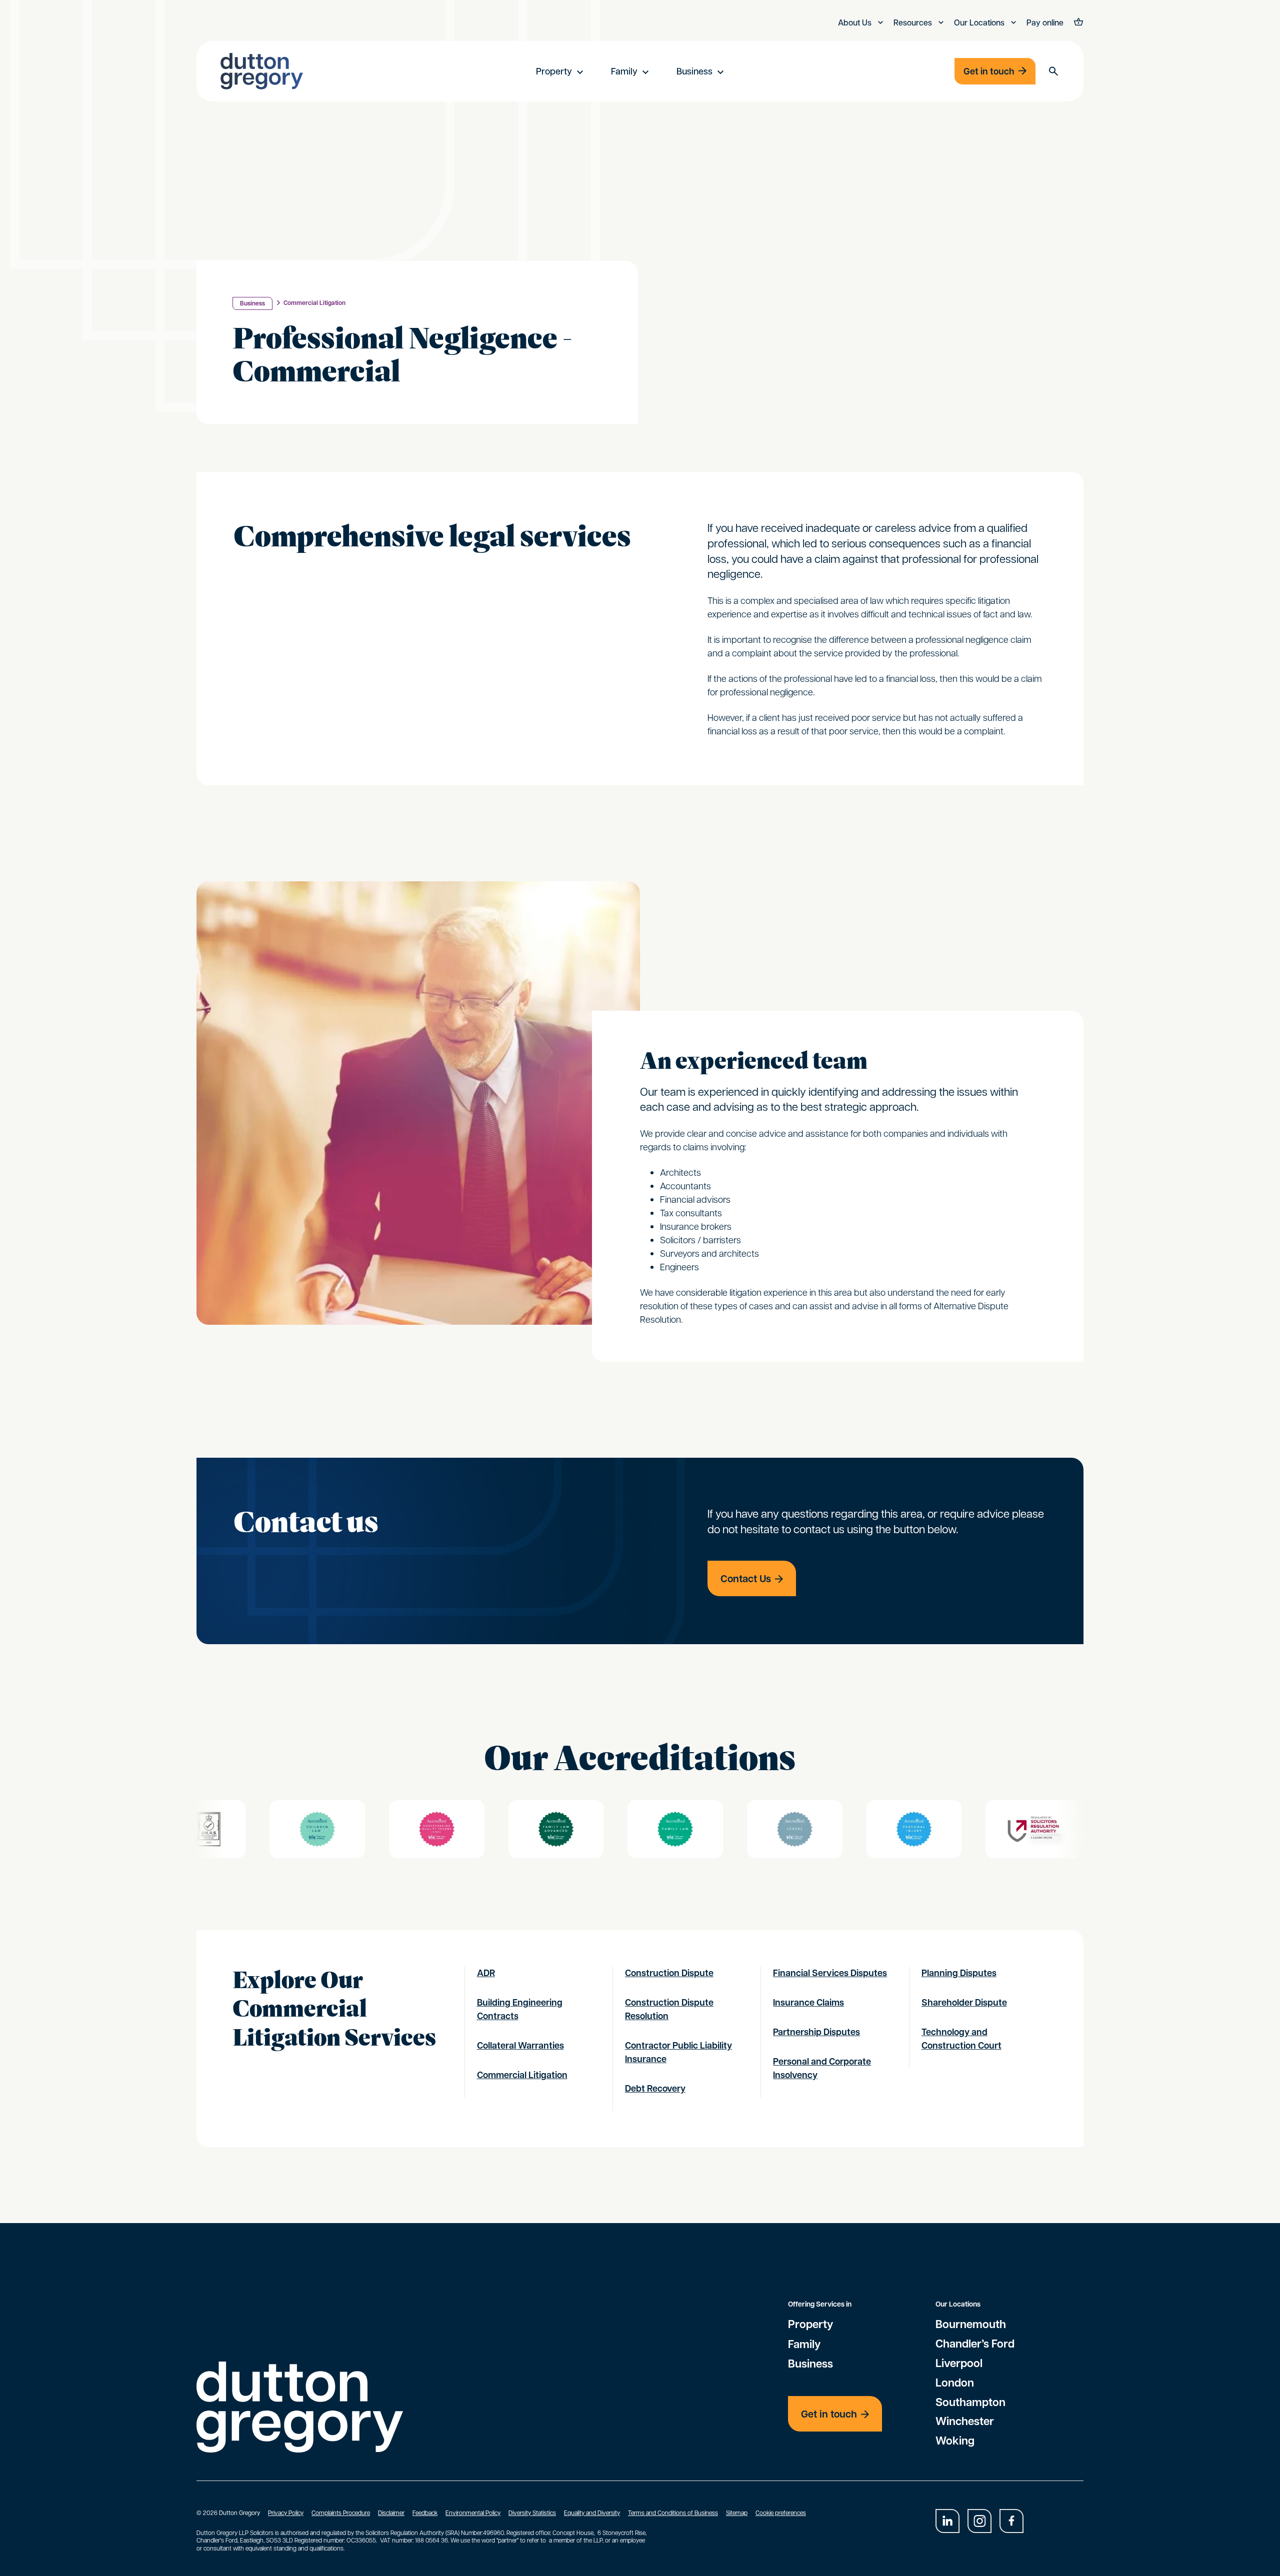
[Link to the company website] (381, 1829)
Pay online (1045, 22)
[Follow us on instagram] (979, 2521)
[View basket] (1077, 23)
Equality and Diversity (592, 2513)
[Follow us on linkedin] (947, 2521)
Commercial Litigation (314, 303)
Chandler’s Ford (975, 2344)
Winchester (965, 2421)
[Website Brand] (262, 71)
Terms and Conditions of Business (673, 2513)
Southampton (970, 2402)
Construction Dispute (669, 1973)
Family (624, 71)
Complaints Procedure (341, 2513)
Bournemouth (971, 2324)
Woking (955, 2441)
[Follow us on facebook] (1011, 2521)
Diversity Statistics (532, 2513)
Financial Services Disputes (830, 1973)
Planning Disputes (959, 1973)
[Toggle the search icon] (1053, 71)
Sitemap (737, 2513)
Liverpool (959, 2363)
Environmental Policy (473, 2513)
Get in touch (989, 71)
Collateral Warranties (520, 2045)
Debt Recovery (655, 2088)
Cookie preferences (781, 2513)
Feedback (425, 2513)
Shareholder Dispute (964, 2002)
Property (554, 71)
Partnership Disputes (816, 2032)
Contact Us (746, 1578)
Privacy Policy (286, 2513)
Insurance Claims (808, 2002)
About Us (856, 22)
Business (694, 71)
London (955, 2383)
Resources (914, 22)
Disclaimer (391, 2513)
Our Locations (980, 22)
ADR (486, 1973)
